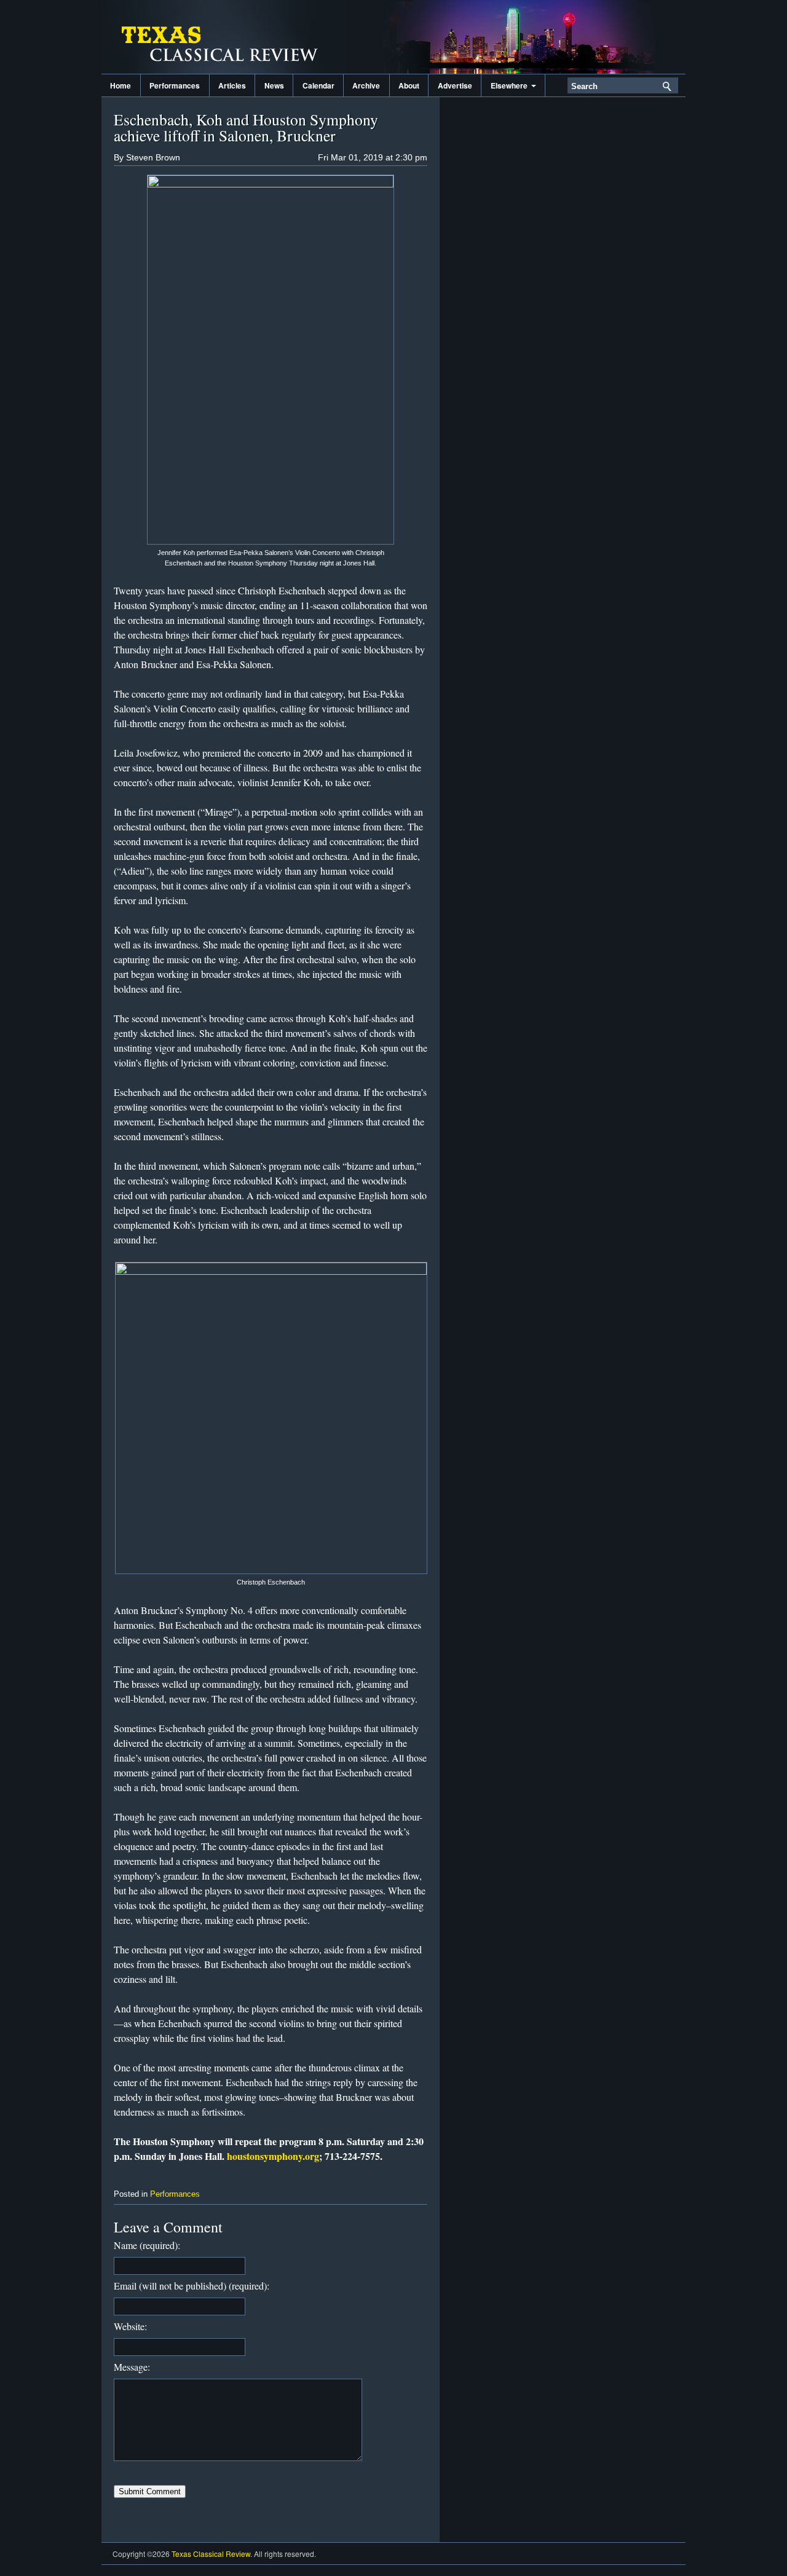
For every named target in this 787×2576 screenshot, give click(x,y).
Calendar (318, 85)
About (409, 85)
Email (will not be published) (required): (192, 2286)
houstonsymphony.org (273, 2156)
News (274, 85)
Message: (132, 2367)
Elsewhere (511, 85)
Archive (366, 85)
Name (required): (147, 2245)
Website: (130, 2326)
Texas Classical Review (224, 37)
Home (121, 85)
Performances (175, 85)
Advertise (455, 85)
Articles (232, 85)
